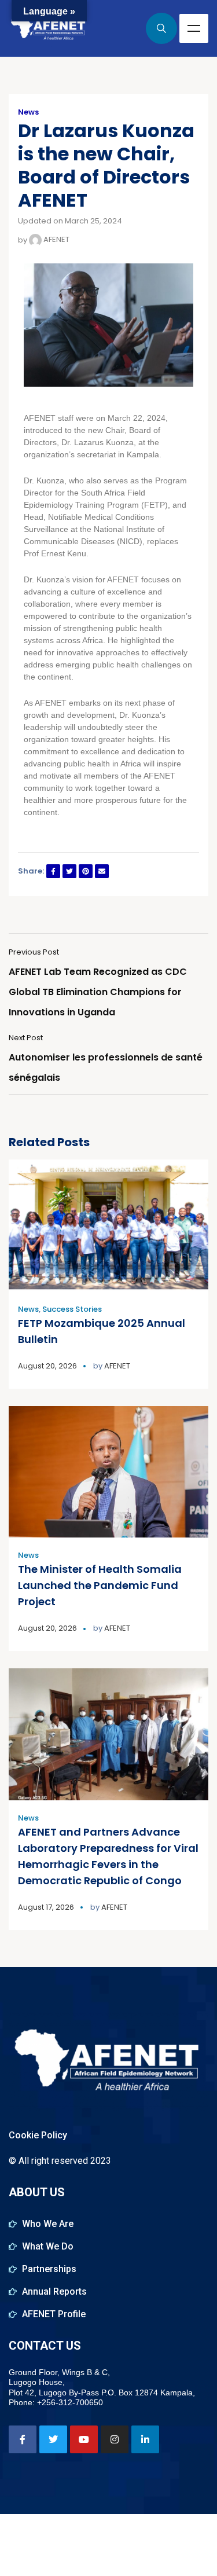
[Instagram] (115, 2439)
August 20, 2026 (47, 1366)
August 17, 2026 (46, 1907)
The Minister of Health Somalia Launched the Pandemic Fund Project (100, 1585)
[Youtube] (84, 2439)
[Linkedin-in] (145, 2439)
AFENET (56, 239)
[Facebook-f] (23, 2439)
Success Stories (72, 1309)
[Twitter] (53, 2439)
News (28, 112)
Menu (194, 28)
